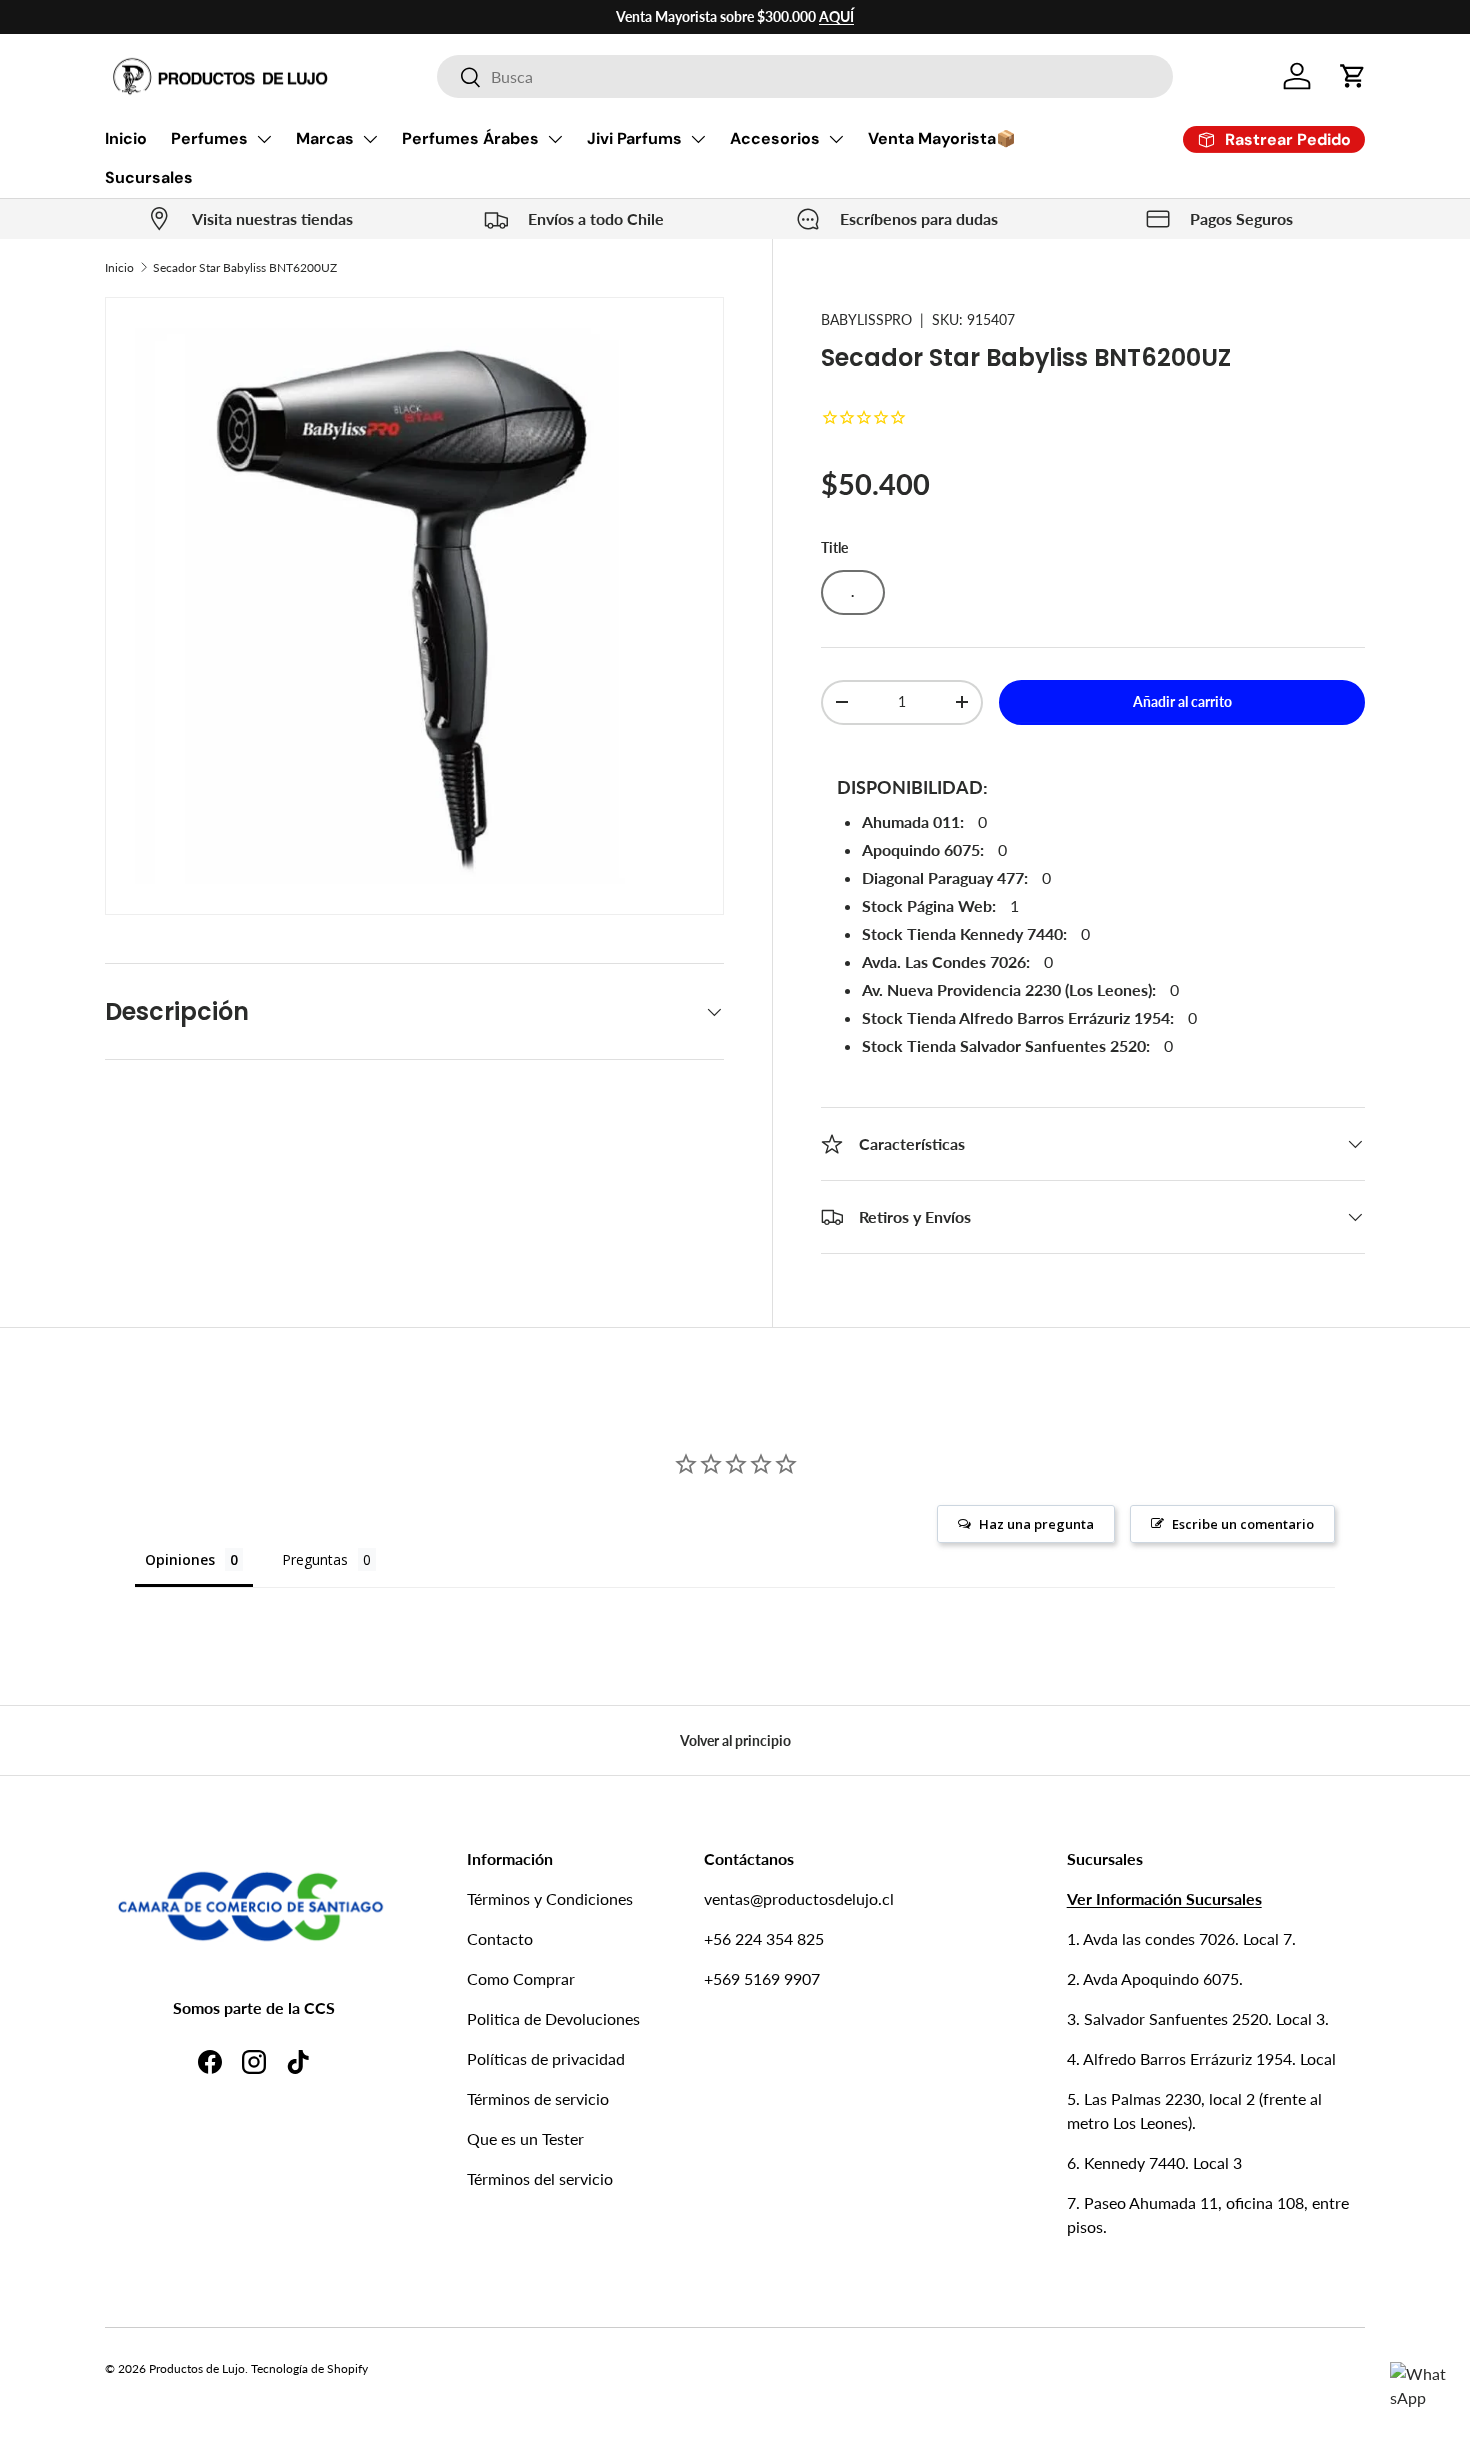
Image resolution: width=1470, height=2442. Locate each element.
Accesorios (775, 138)
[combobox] (805, 76)
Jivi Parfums (634, 138)
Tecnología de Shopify (309, 2368)
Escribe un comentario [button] (1243, 1524)
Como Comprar (521, 1978)
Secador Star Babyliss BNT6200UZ (245, 267)
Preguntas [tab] (315, 1559)
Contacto (500, 1938)
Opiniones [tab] (180, 1559)
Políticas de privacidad (546, 2058)
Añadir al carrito (1182, 701)
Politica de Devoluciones (553, 2018)
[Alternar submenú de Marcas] (370, 139)
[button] (1353, 76)
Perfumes (209, 138)
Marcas (325, 138)
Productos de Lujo (197, 2368)
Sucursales (149, 177)
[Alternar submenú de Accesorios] (836, 139)
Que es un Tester (525, 2138)
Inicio (126, 138)
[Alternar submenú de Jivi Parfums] (698, 139)
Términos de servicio (538, 2098)
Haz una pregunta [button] (1036, 1524)
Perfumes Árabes (470, 138)
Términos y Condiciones (550, 1898)
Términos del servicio (540, 2178)
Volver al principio (735, 1740)
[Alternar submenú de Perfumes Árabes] (555, 139)
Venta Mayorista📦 (942, 138)
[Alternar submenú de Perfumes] (264, 139)
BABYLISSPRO (866, 319)
